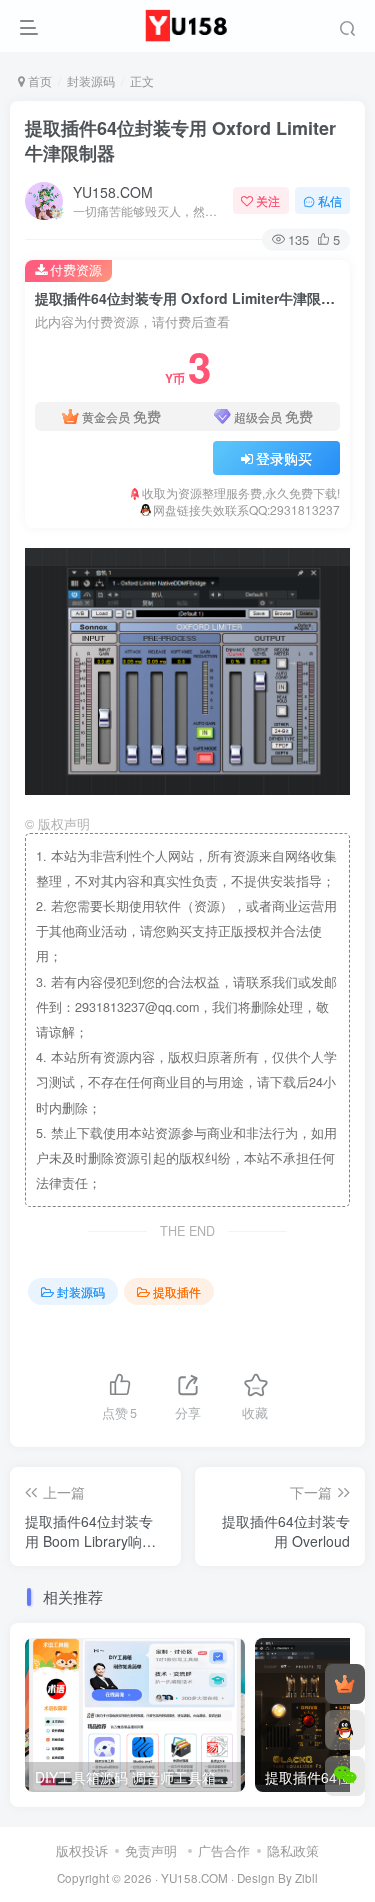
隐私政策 (293, 1850)
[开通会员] (345, 1684)
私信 (330, 200)
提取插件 (177, 1291)
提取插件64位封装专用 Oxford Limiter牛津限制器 (180, 140)
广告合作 (224, 1850)
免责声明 (151, 1850)
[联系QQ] (345, 1730)
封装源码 (91, 80)
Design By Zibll (277, 1878)
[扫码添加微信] (345, 1776)
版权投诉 (82, 1850)
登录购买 (284, 458)
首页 (38, 80)
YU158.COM (113, 192)
